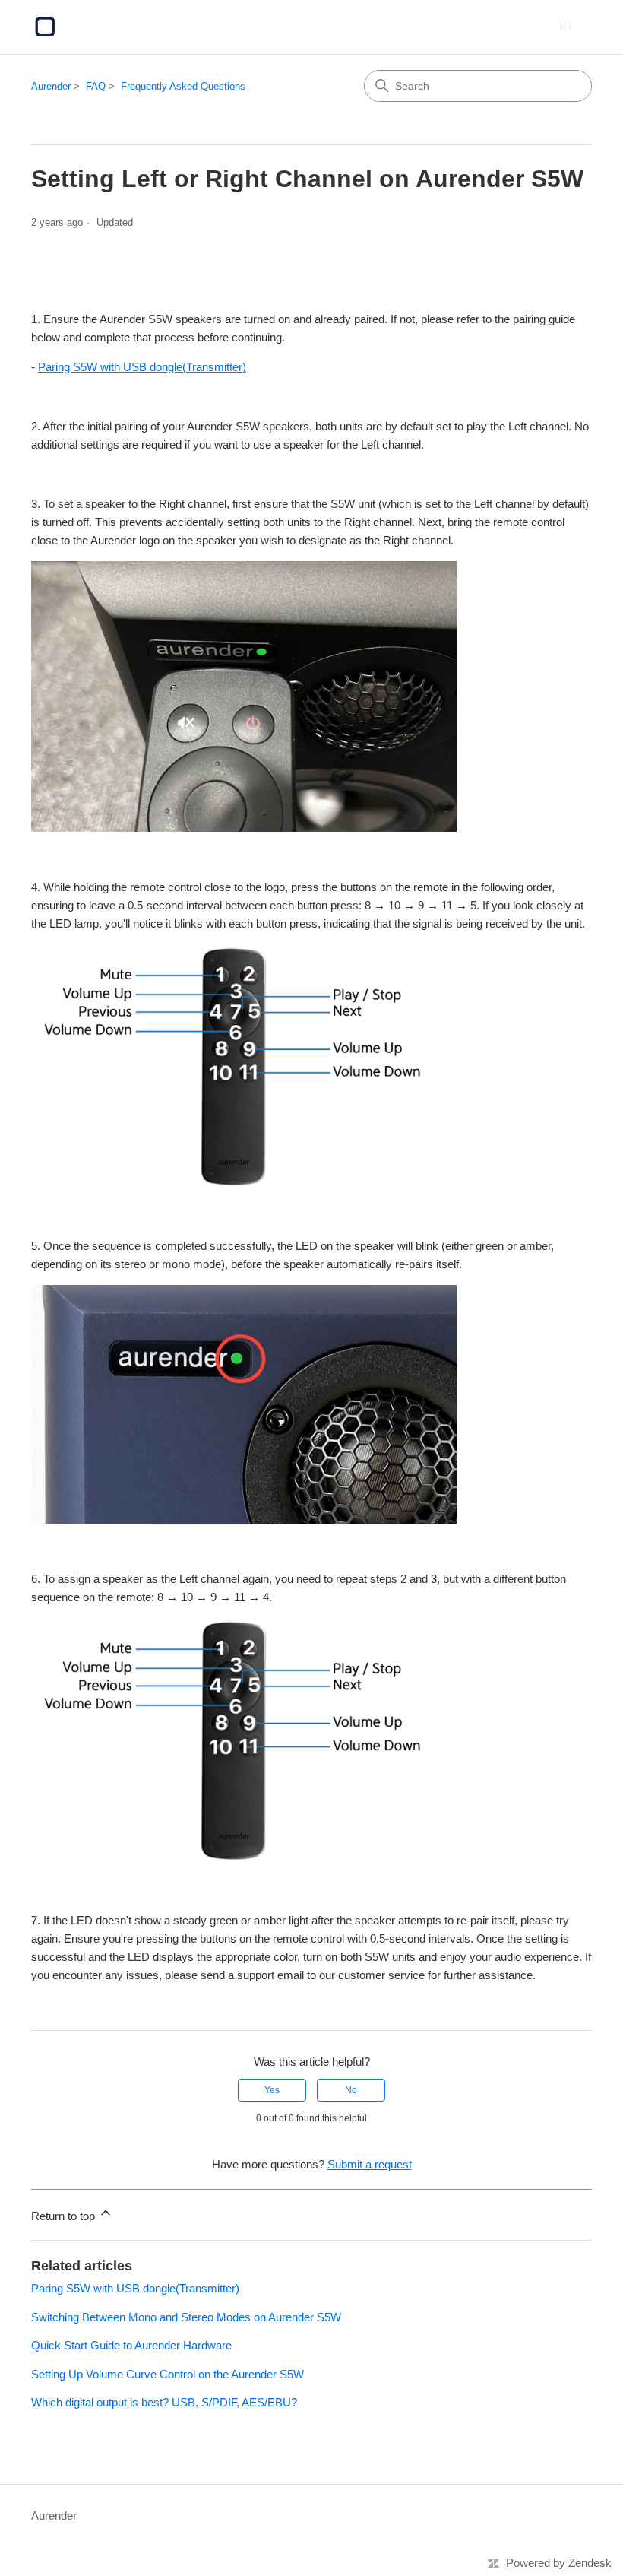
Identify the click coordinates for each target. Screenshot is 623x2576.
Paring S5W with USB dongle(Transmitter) (142, 367)
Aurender (51, 86)
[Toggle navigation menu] (565, 27)
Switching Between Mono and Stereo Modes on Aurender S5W (186, 2317)
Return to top (65, 2216)
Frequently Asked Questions (183, 86)
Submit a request (370, 2164)
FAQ (96, 86)
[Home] (45, 27)
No (351, 2090)
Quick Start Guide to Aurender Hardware (131, 2345)
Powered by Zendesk (559, 2563)
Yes (272, 2090)
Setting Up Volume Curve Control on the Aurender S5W (168, 2374)
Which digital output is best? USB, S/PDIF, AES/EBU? (164, 2402)
